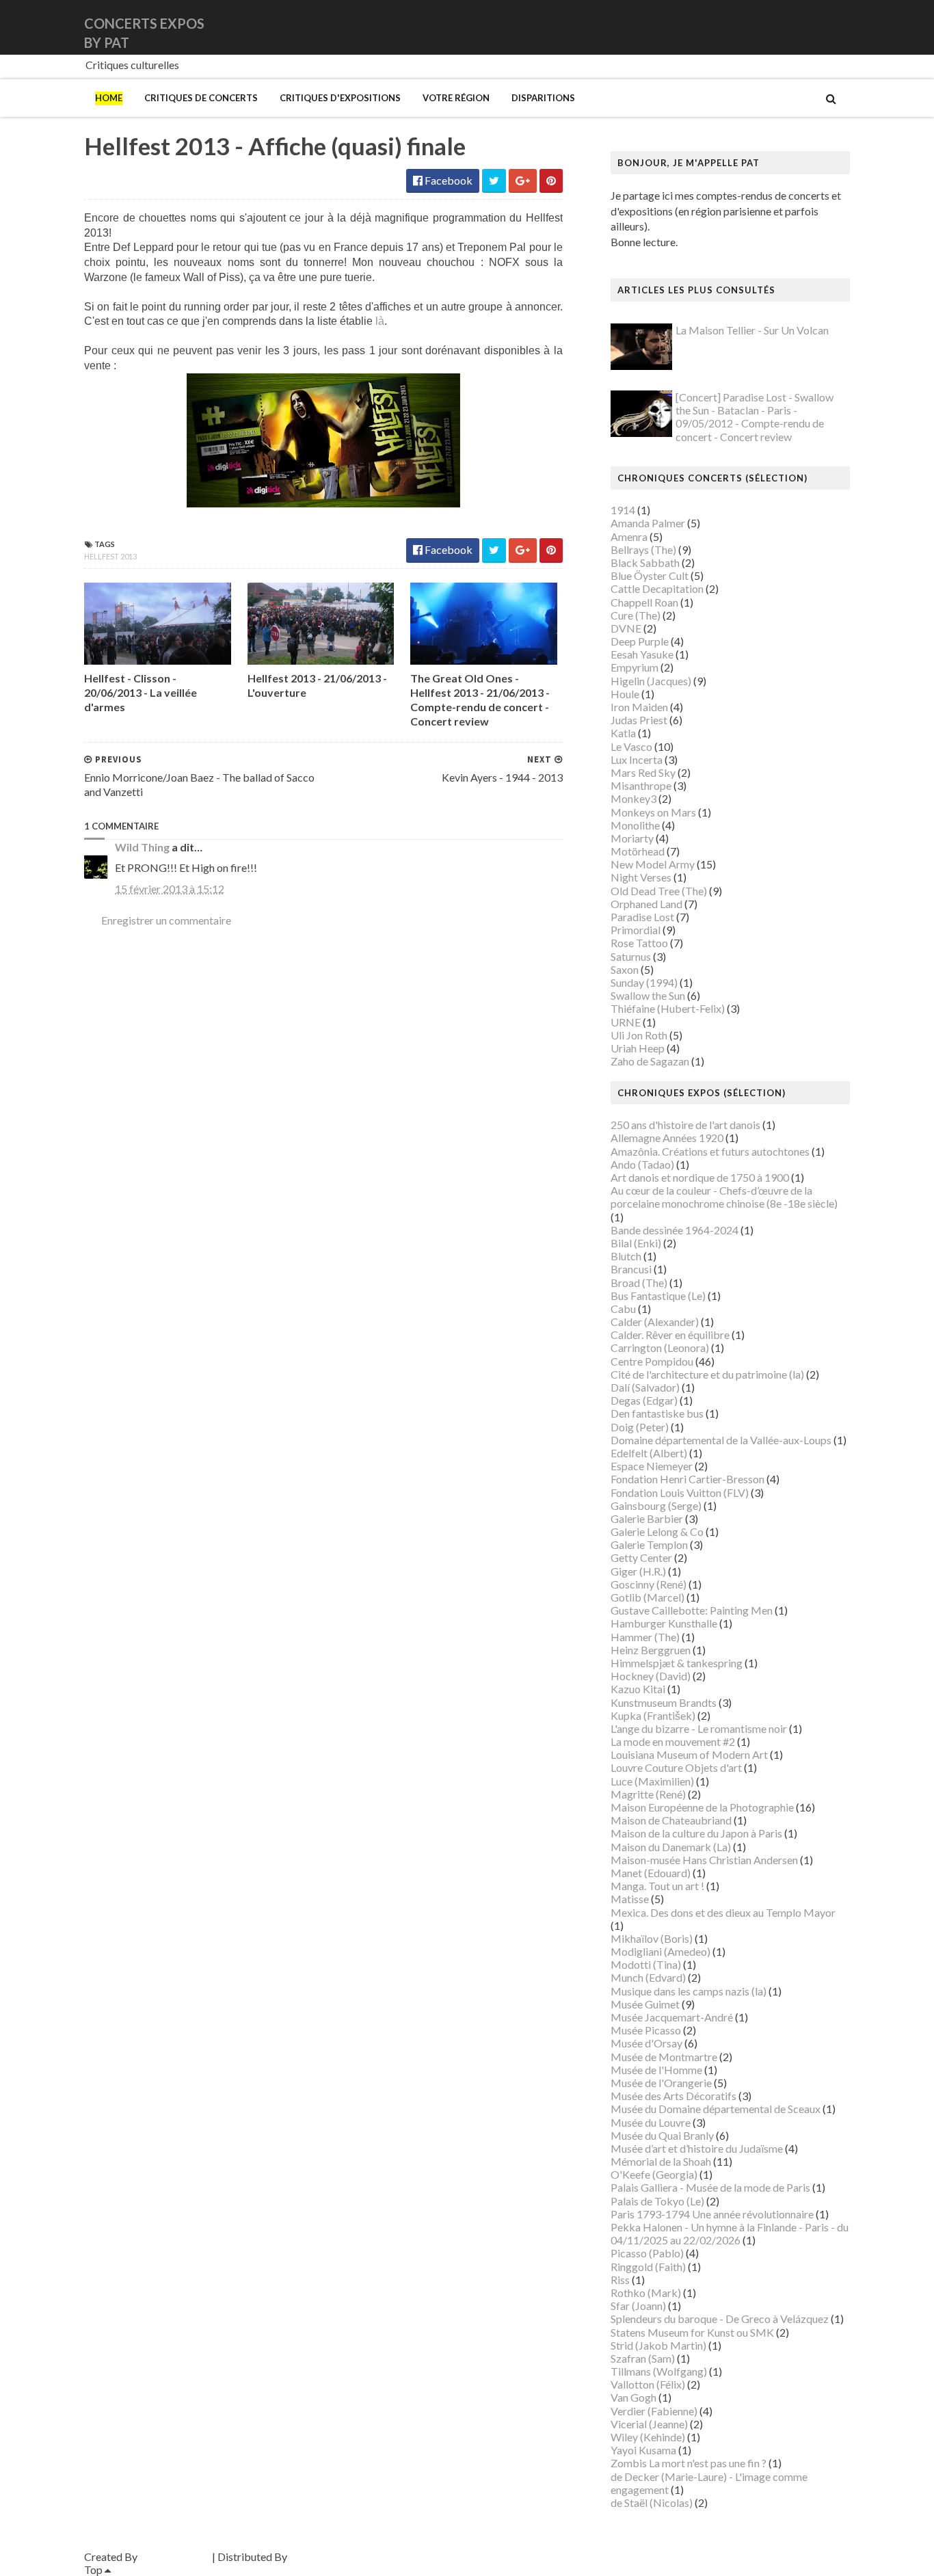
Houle (625, 694)
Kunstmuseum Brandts (664, 1702)
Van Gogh (633, 2397)
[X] (837, 27)
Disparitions (543, 98)
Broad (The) (639, 1283)
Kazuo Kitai (638, 1689)
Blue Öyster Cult (650, 575)
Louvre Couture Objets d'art (676, 1767)
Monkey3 (633, 798)
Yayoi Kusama (643, 2450)
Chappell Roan (644, 602)
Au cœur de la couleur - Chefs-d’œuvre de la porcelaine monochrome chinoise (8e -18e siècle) (724, 1197)
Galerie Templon (649, 1544)
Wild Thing (142, 847)
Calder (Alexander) (655, 1322)
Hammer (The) (645, 1637)
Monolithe (635, 825)
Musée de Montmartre (664, 2057)
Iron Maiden (639, 707)
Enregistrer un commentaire (166, 920)
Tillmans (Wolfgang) (659, 2371)
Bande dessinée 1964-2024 (675, 1230)
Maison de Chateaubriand (671, 1820)
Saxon (625, 969)
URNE (626, 1022)
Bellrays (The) (643, 549)
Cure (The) (636, 615)
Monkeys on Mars (653, 812)
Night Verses (641, 877)
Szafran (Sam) (643, 2358)
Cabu (623, 1309)
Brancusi (631, 1269)
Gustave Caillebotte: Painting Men (692, 1610)
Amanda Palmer (648, 523)
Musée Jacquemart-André (672, 2017)
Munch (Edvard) (648, 1977)
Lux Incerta (637, 759)
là (380, 321)
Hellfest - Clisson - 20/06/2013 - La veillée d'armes (141, 692)
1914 (623, 510)
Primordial (636, 930)
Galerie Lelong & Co (657, 1531)
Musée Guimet (645, 2004)
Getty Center (641, 1557)
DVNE (626, 628)
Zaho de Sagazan (650, 1061)
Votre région (456, 98)
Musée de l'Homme (656, 2070)
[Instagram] (848, 27)
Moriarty (632, 838)
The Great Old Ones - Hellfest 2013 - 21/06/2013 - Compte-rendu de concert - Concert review (480, 699)
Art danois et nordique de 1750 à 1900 (700, 1177)
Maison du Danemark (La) (671, 1847)
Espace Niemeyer (652, 1466)
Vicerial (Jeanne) (649, 2424)
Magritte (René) (648, 1794)
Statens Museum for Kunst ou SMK (692, 2332)
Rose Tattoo (639, 943)
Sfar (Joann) (638, 2306)
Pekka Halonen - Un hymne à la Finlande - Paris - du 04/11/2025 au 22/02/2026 (730, 2233)
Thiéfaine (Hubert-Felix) (668, 1008)
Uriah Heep (638, 1048)
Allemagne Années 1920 (667, 1138)
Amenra (629, 536)
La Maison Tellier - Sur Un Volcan (752, 330)
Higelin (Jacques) (651, 681)
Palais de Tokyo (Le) (657, 2201)
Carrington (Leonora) (660, 1347)
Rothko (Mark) (646, 2293)
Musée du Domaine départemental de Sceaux (716, 2109)
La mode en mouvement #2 (673, 1741)
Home (109, 98)
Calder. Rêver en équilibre (670, 1335)
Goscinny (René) (649, 1584)
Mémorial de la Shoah (661, 2161)
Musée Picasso (646, 2030)
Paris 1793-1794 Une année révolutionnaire (712, 2214)
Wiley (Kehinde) (648, 2437)
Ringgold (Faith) (648, 2267)
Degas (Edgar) (644, 1400)
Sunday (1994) (644, 982)
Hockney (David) (651, 1676)
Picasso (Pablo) (647, 2253)
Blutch (626, 1256)
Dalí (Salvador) (645, 1387)
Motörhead (638, 851)
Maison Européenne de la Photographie (702, 1807)
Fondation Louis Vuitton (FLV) (680, 1492)
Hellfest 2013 (110, 556)
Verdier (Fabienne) (654, 2411)
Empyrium (635, 667)
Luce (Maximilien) (652, 1781)
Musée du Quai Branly (662, 2135)
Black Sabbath (645, 562)
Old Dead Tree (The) (659, 891)
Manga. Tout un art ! (657, 1886)
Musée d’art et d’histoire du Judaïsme (697, 2148)
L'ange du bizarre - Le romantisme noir (699, 1728)
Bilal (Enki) (636, 1243)
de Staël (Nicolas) (652, 2502)
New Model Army (653, 864)
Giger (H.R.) (638, 1571)
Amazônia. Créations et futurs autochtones (710, 1151)
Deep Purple (640, 641)
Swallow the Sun (648, 995)
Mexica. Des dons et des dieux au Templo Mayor (723, 1912)
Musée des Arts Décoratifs (673, 2096)
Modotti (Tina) (646, 1964)
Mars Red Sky (643, 772)
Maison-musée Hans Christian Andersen (704, 1860)
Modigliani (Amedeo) (661, 1951)
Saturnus (631, 956)
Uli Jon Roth (639, 1035)
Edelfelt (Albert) (649, 1453)
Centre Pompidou (652, 1361)
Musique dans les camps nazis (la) (689, 1991)
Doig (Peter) (640, 1427)
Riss (620, 2280)
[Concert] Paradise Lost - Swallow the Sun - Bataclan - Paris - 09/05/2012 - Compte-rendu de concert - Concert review (755, 417)
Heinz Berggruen (651, 1650)
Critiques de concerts (201, 98)
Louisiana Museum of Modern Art (689, 1754)
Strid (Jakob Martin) (658, 2345)
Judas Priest (639, 720)
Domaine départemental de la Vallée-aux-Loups (721, 1440)
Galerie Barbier (647, 1518)
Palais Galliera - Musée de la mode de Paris (710, 2187)
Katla (623, 733)
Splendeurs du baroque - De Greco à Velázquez (720, 2319)
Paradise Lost (642, 917)
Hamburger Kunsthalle (664, 1623)
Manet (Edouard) (651, 1873)
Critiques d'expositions (340, 98)
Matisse (630, 1899)
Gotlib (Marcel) (648, 1597)
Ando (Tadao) (642, 1164)
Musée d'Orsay (646, 2043)
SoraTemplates (175, 2557)
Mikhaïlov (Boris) (652, 1938)
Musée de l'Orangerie (661, 2083)
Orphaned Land (646, 904)
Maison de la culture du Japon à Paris (696, 1833)
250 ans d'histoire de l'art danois (685, 1125)
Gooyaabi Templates (338, 2557)
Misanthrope (641, 785)
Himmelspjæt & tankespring (677, 1663)
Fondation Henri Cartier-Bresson (688, 1479)
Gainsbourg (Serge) (656, 1505)
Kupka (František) (653, 1715)
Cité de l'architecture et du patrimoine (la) (707, 1374)
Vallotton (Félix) (648, 2384)
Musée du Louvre (651, 2122)
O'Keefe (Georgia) (654, 2174)
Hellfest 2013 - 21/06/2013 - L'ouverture (317, 685)
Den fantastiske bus (657, 1413)
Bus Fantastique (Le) (658, 1296)
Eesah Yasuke (642, 654)
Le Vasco (631, 746)
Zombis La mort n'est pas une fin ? (689, 2463)
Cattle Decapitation (657, 588)
